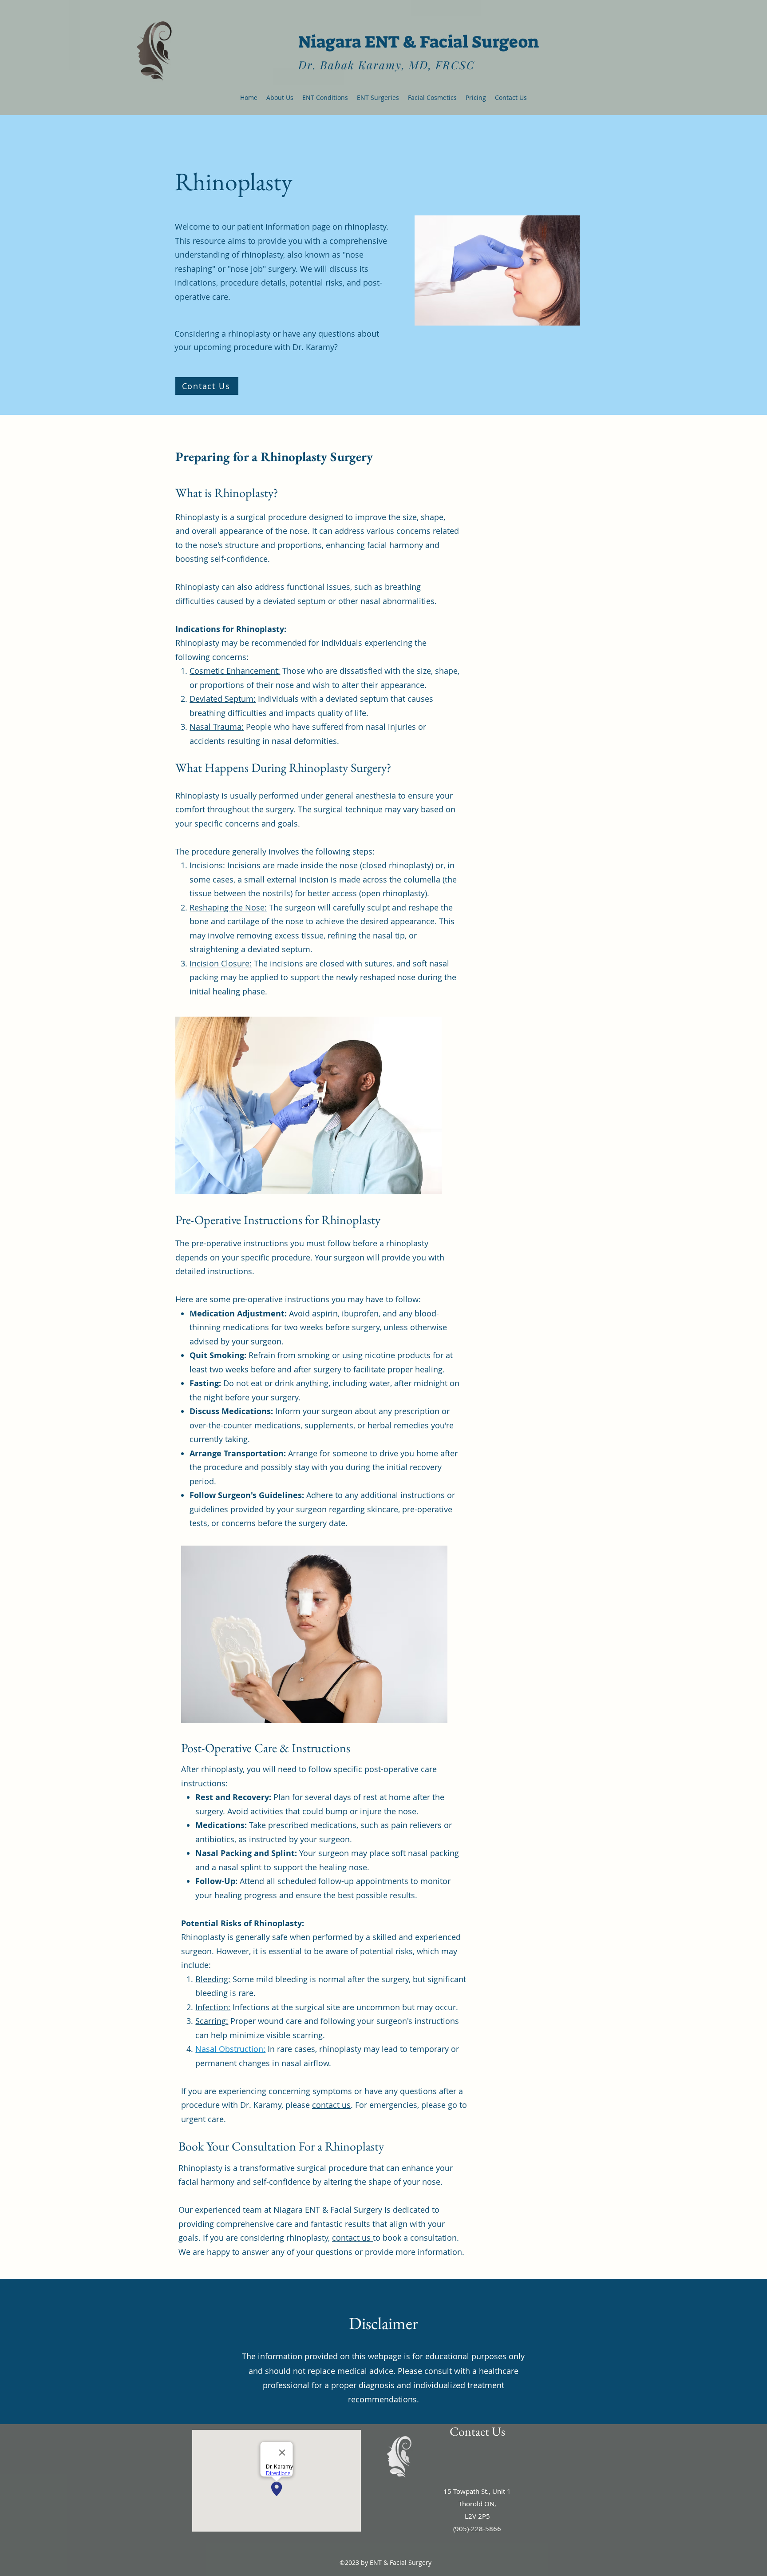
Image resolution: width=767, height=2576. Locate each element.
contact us (331, 2105)
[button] (325, 98)
